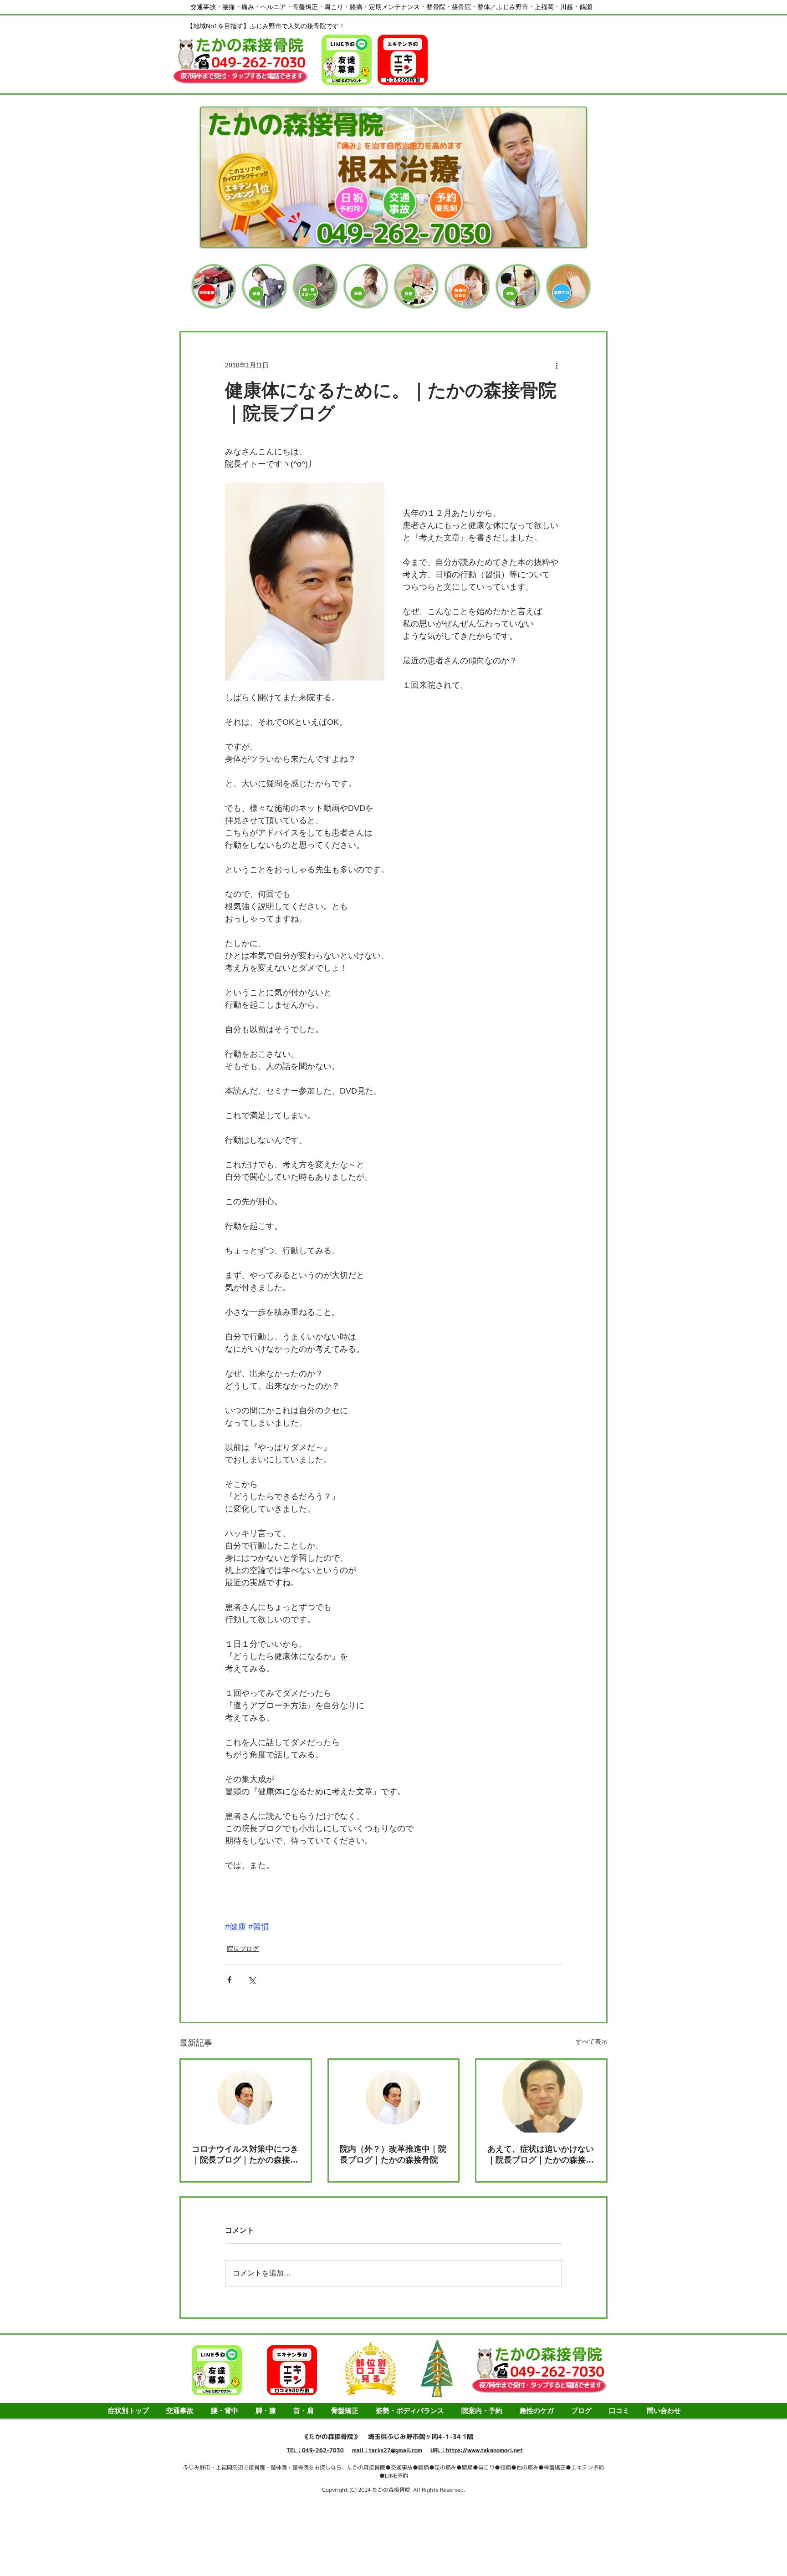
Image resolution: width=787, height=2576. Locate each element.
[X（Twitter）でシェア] (252, 1980)
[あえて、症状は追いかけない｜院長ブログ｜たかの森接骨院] (541, 2096)
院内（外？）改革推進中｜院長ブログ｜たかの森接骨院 (393, 2154)
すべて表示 (592, 2041)
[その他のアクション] (557, 365)
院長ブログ (243, 1949)
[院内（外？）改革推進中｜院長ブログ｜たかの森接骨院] (394, 2096)
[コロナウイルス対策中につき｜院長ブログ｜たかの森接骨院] (246, 2096)
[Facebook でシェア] (229, 1980)
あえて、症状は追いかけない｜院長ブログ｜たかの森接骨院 (541, 2155)
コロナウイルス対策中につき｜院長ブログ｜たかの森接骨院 (245, 2155)
